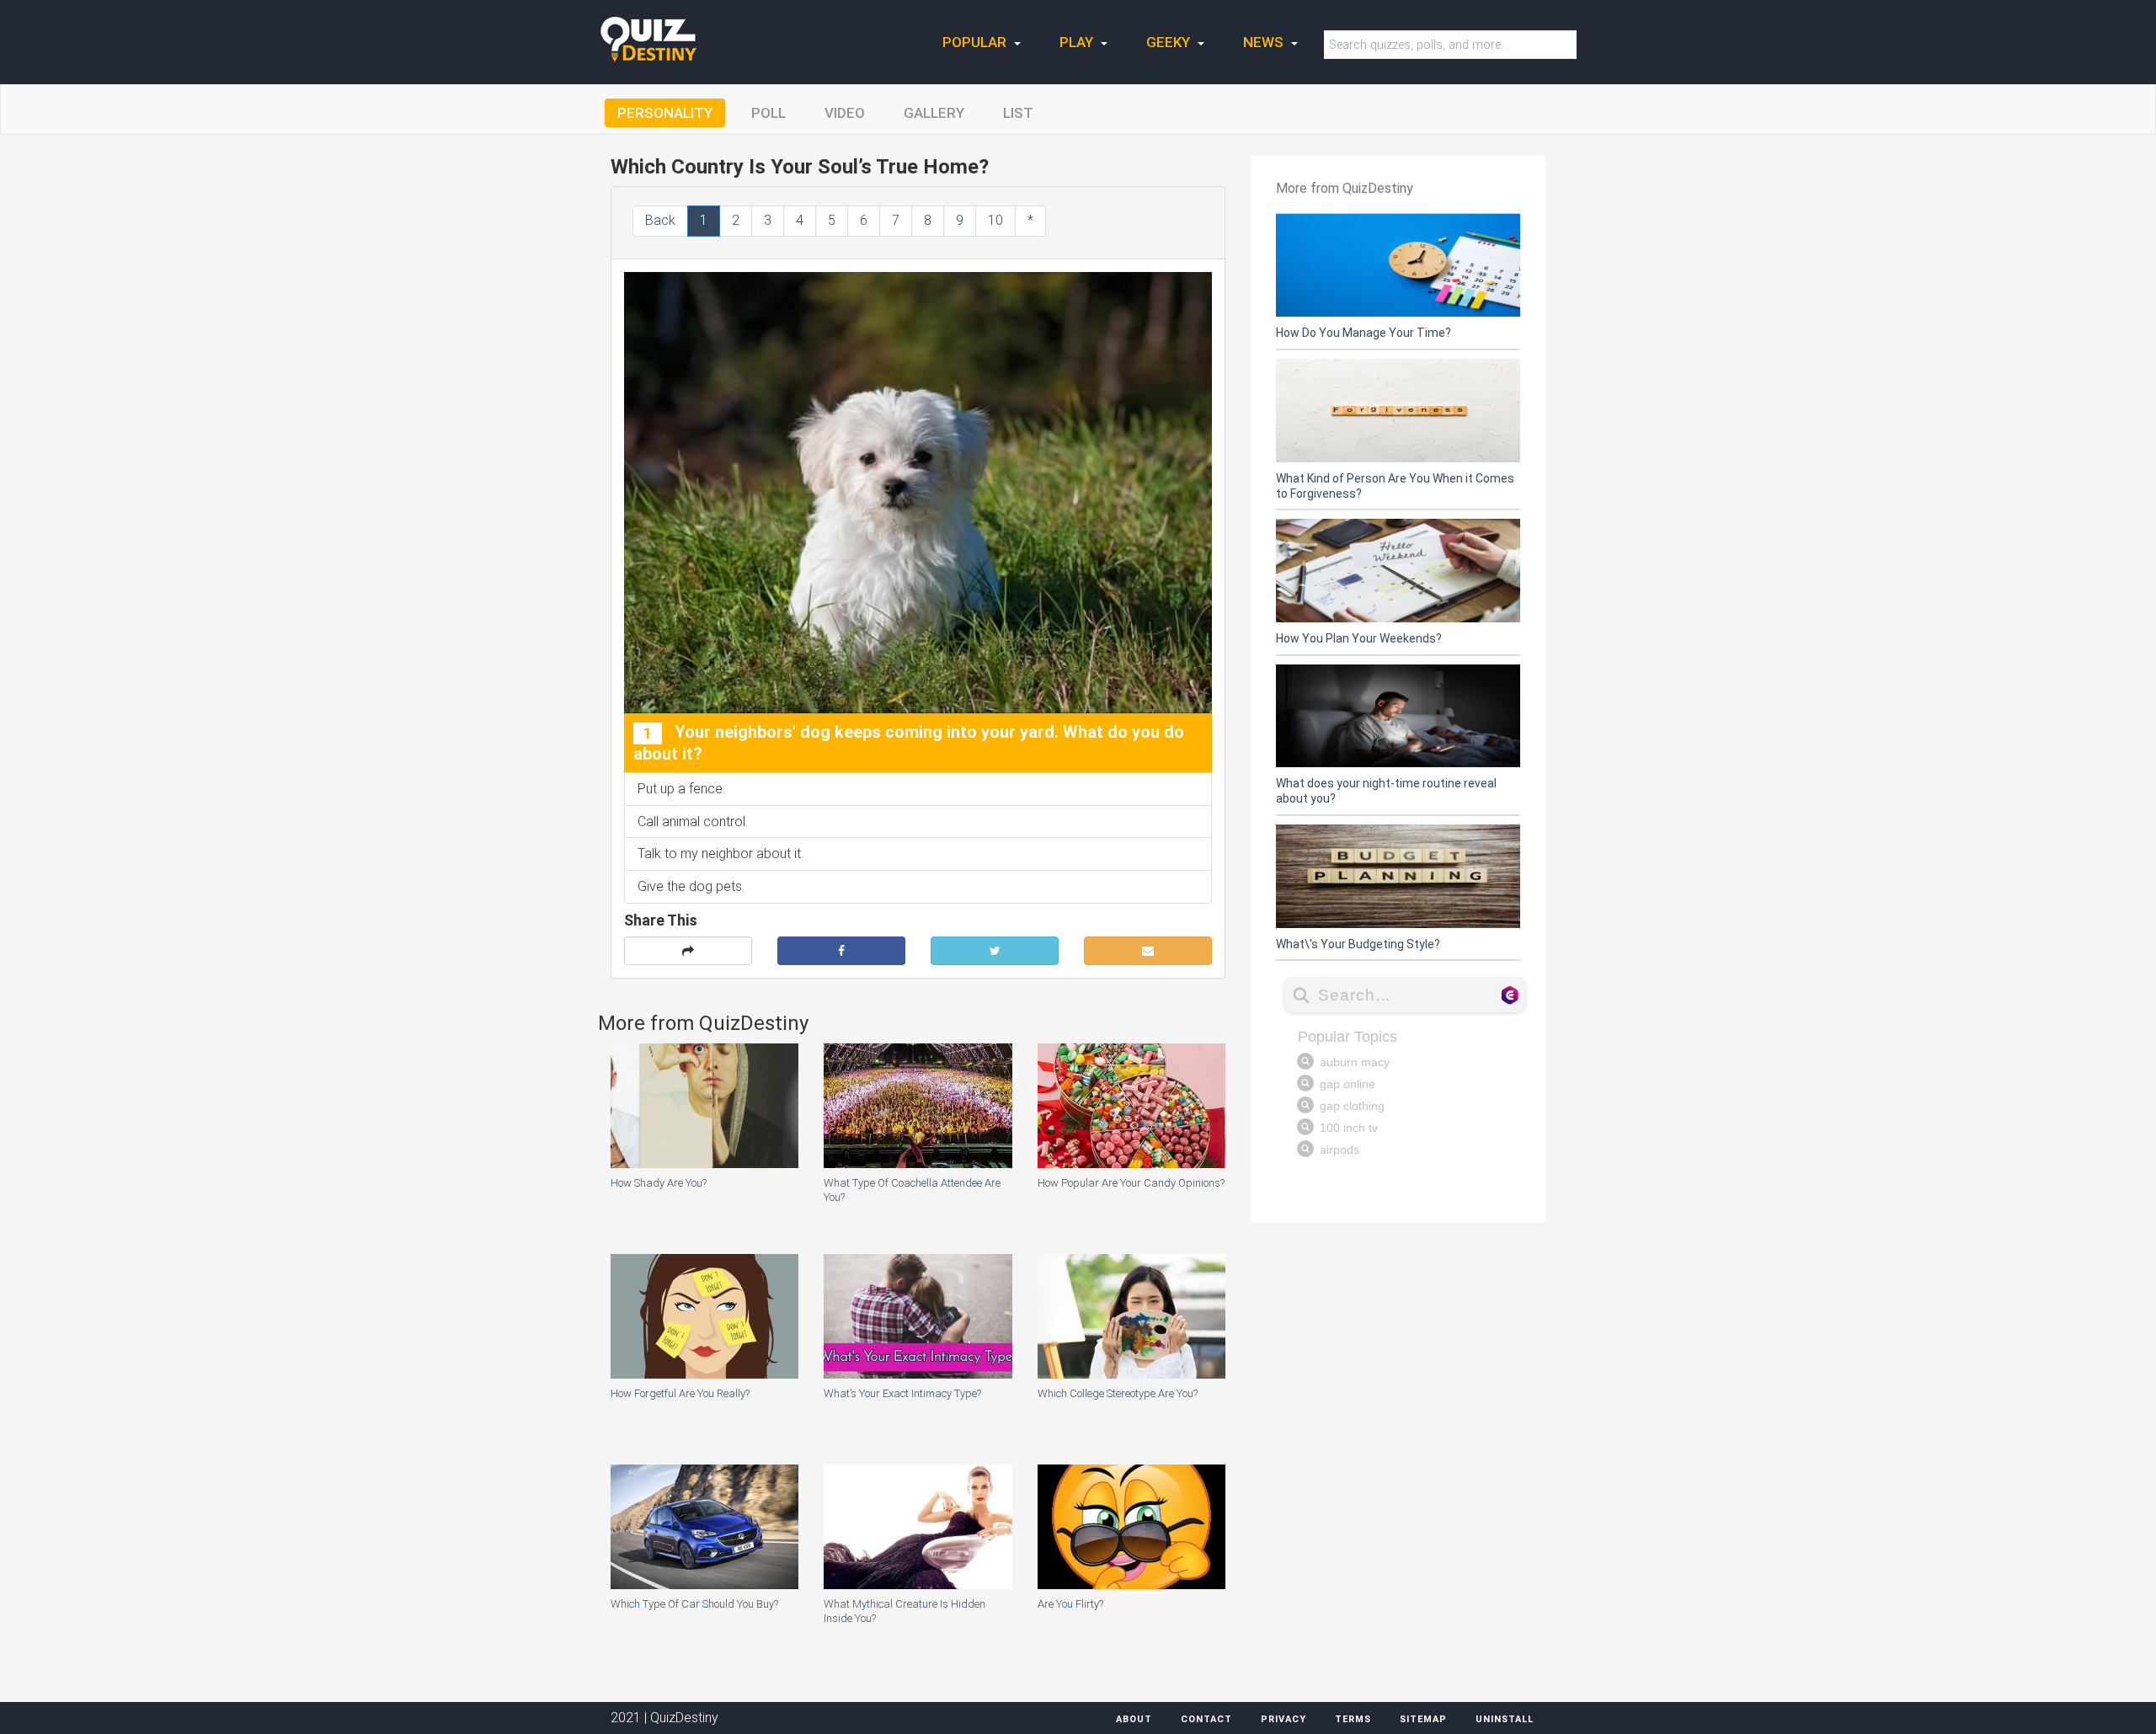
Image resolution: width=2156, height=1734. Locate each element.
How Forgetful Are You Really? (680, 1393)
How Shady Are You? (659, 1183)
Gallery (934, 113)
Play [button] (1078, 42)
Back (660, 220)
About (1134, 1719)
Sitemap (1423, 1719)
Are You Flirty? (1070, 1604)
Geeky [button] (1170, 42)
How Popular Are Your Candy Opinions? (1131, 1183)
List (1018, 113)
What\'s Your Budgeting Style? (1358, 944)
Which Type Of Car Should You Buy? (694, 1604)
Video (845, 113)
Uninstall (1505, 1719)
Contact (1206, 1719)
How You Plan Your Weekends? (1359, 638)
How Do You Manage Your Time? (1364, 333)
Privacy (1283, 1719)
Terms (1353, 1719)
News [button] (1265, 42)
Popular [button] (976, 42)
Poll (768, 113)
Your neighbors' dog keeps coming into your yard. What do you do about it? (909, 743)
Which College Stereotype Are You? (1118, 1393)
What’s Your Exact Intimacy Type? (902, 1393)
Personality (665, 113)
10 (995, 220)
